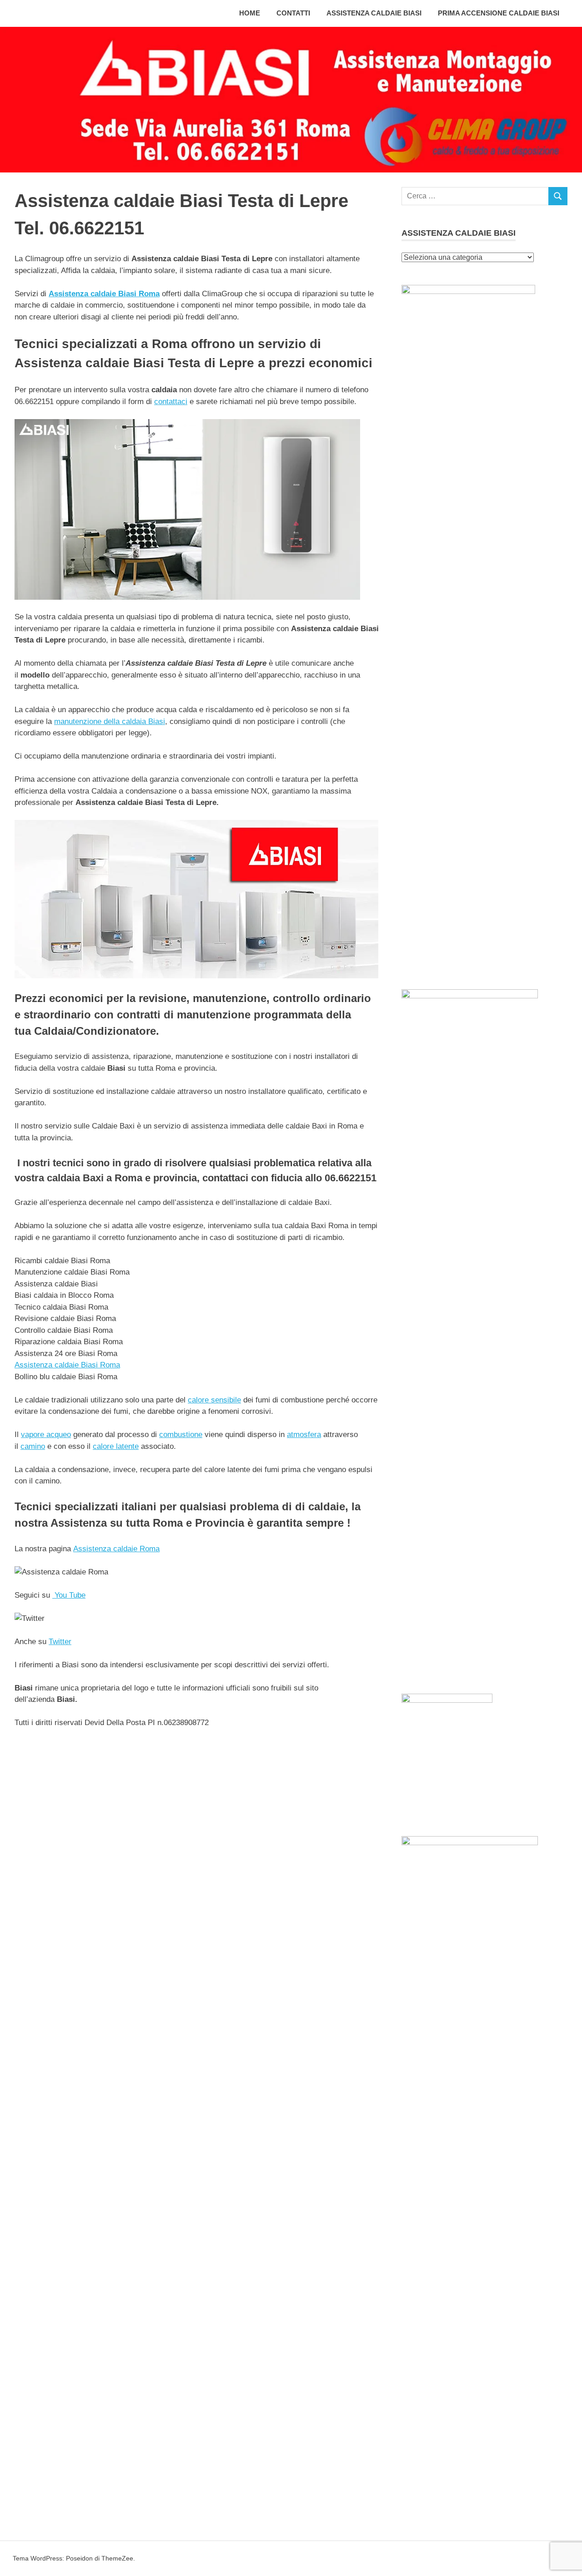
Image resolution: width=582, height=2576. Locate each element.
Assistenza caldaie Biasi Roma (104, 294)
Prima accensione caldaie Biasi (499, 13)
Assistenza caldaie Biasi (374, 13)
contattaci (171, 402)
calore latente (116, 1446)
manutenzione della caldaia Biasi (110, 721)
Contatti (293, 13)
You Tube (69, 1595)
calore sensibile (214, 1400)
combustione (181, 1435)
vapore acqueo (46, 1435)
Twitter (60, 1642)
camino (33, 1446)
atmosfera (304, 1435)
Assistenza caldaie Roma (116, 1549)
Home (250, 13)
